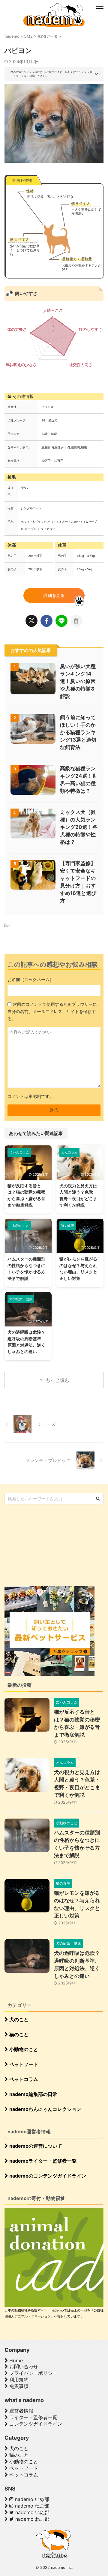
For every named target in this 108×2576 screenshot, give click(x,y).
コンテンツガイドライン (35, 2424)
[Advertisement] (49, 1545)
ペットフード (23, 2064)
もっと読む (58, 1380)
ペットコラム (23, 2079)
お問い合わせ (23, 2366)
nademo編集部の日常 (33, 2094)
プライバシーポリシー (33, 2373)
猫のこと (18, 2034)
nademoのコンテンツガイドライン (47, 2176)
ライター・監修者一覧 (33, 2417)
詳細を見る (54, 595)
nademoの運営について (35, 2146)
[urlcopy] (76, 621)
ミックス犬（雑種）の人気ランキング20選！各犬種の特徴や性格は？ (79, 827)
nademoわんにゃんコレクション (45, 2109)
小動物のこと (23, 2049)
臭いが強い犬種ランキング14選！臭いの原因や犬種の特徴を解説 (78, 681)
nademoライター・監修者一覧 (42, 2161)
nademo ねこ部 (31, 2506)
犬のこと (18, 2019)
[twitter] (31, 621)
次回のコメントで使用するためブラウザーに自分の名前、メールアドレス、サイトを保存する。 (52, 1011)
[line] (61, 621)
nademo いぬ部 (31, 2499)
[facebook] (46, 621)
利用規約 (18, 2380)
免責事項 (18, 2386)
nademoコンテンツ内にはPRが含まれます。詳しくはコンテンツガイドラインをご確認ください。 (51, 74)
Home (15, 2360)
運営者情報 (21, 2411)
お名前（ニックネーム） (31, 979)
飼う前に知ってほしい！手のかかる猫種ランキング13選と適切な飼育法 (78, 732)
